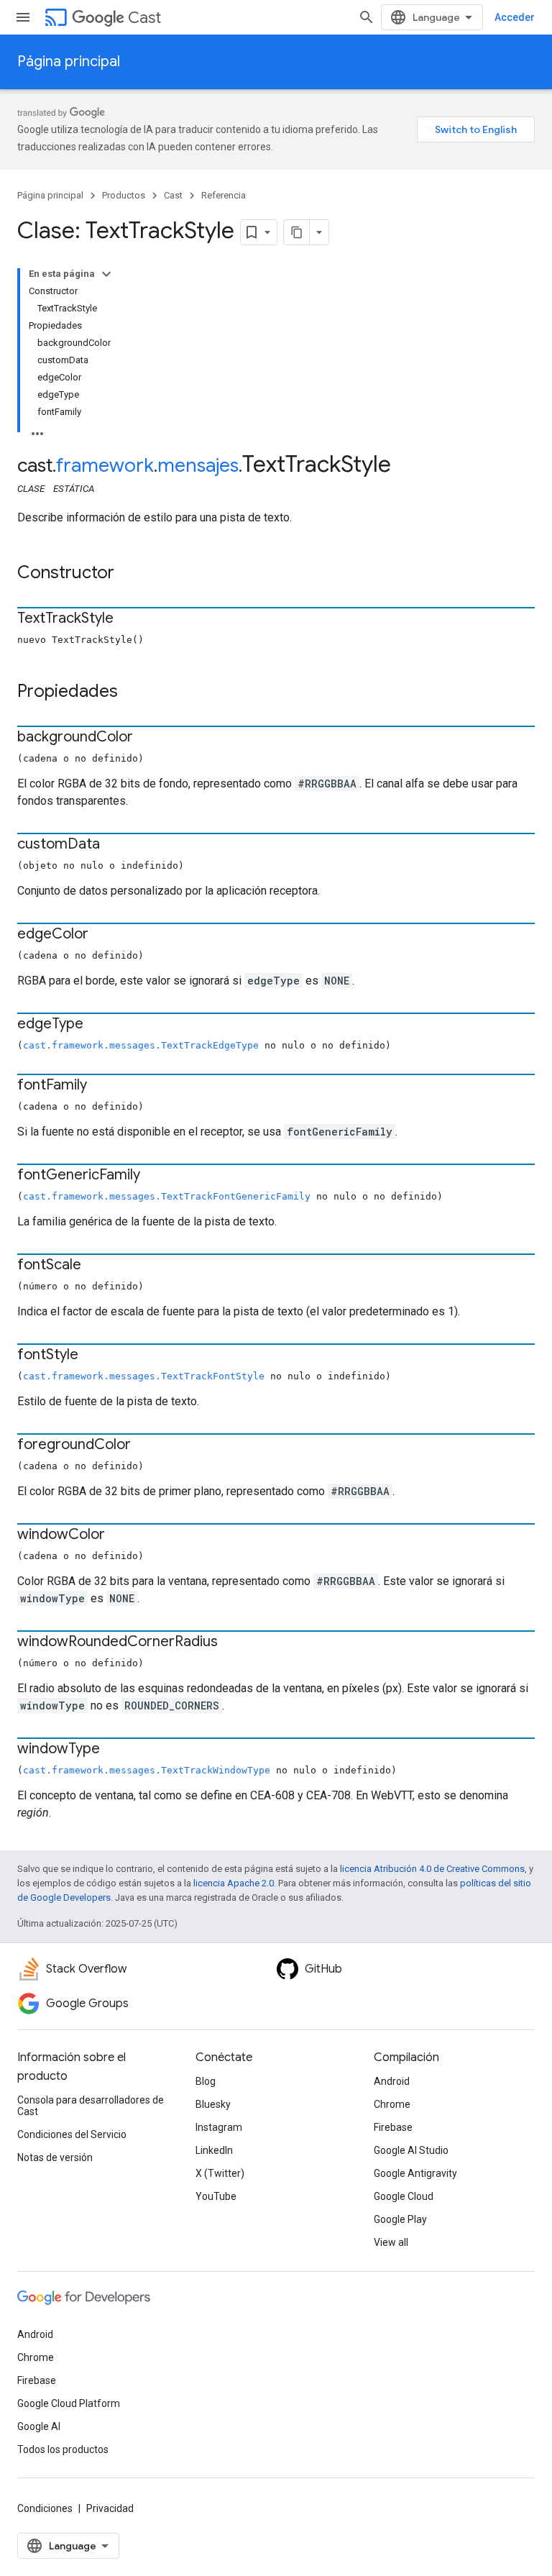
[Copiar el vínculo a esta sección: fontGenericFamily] (155, 1176)
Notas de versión (55, 2157)
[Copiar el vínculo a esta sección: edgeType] (98, 1025)
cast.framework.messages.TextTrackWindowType (147, 1770)
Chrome (392, 2104)
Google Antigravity (415, 2173)
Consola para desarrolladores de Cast (91, 2106)
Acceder (515, 17)
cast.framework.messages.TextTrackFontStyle (144, 1376)
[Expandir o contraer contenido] (106, 274)
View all (391, 2242)
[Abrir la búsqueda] (367, 17)
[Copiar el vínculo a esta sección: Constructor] (129, 574)
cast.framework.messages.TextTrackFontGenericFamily (167, 1196)
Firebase (393, 2127)
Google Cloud (404, 2196)
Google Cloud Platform (69, 2403)
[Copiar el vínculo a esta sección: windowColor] (119, 1535)
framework (105, 465)
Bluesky (213, 2104)
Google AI (39, 2426)
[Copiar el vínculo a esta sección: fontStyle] (93, 1356)
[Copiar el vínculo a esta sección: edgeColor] (103, 935)
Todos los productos (63, 2449)
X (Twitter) (220, 2173)
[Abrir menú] (23, 17)
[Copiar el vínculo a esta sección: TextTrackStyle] (128, 619)
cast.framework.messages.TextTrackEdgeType (141, 1045)
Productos (124, 195)
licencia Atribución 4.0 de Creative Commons (432, 1869)
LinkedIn (214, 2150)
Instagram (219, 2127)
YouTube (216, 2196)
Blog (206, 2081)
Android (392, 2081)
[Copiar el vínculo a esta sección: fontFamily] (101, 1086)
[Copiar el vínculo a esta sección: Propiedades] (132, 693)
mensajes (198, 465)
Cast (144, 18)
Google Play (400, 2219)
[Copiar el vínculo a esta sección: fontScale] (96, 1266)
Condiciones (45, 2508)
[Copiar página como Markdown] (297, 232)
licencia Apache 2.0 (234, 1883)
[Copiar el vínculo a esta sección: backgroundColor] (147, 738)
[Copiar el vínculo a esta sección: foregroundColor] (145, 1445)
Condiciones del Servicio (72, 2134)
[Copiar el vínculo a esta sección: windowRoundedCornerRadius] (232, 1643)
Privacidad (110, 2508)
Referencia (224, 195)
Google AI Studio (411, 2150)
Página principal (69, 61)
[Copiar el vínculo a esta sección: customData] (114, 845)
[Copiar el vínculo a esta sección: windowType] (114, 1750)
